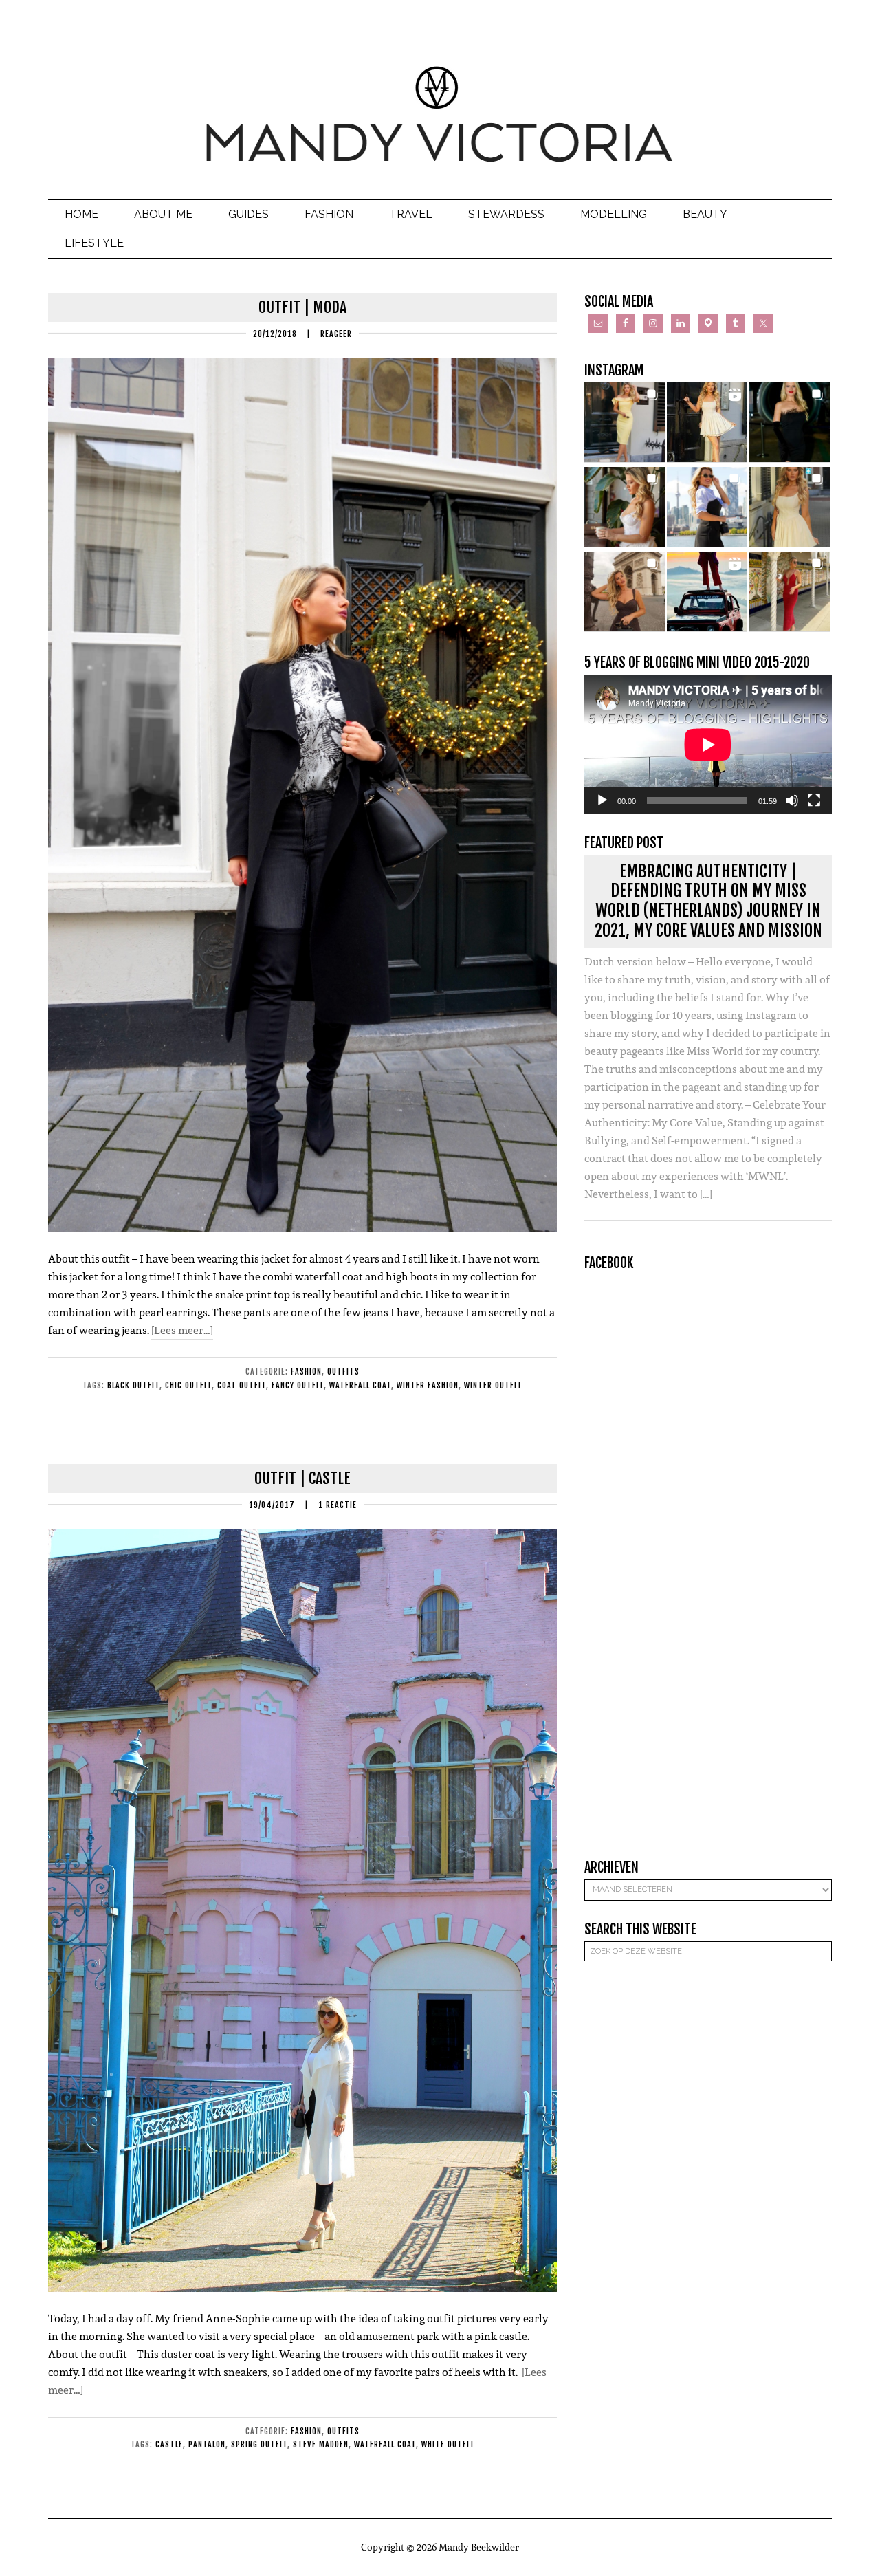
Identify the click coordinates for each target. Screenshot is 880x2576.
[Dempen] (792, 800)
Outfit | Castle (302, 1478)
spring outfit (259, 2444)
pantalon (207, 2444)
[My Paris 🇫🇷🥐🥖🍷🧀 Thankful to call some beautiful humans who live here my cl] (625, 592)
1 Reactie (338, 1505)
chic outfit (188, 1385)
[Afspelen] (602, 800)
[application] (708, 744)
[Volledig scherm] (814, 800)
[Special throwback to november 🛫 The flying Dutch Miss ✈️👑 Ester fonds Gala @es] (790, 423)
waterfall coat (360, 1385)
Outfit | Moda (302, 307)
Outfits (343, 1372)
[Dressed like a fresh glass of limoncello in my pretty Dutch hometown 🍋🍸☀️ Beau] (625, 423)
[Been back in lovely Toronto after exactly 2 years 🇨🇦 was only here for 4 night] (707, 507)
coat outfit (242, 1385)
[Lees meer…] (182, 1330)
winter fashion (428, 1385)
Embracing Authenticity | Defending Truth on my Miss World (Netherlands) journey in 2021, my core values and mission (708, 901)
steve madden (321, 2444)
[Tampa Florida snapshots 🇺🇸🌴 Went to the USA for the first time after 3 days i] (790, 592)
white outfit (448, 2444)
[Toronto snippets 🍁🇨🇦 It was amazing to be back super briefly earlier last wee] (625, 507)
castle (169, 2444)
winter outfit (493, 1385)
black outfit (133, 1385)
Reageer (336, 334)
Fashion (306, 1372)
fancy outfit (298, 1385)
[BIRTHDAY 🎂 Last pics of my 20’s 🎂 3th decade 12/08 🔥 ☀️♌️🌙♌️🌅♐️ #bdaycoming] (790, 507)
